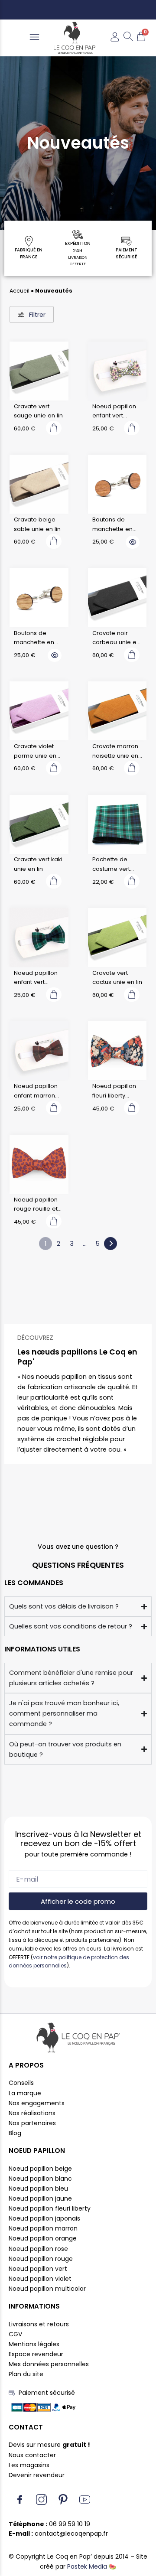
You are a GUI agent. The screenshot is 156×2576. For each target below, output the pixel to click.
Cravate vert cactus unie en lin (117, 978)
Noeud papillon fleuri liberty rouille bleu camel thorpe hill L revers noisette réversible (116, 1091)
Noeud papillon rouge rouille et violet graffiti (36, 1205)
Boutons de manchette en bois (112, 524)
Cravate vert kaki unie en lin (38, 864)
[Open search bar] (128, 38)
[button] (34, 38)
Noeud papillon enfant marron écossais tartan (36, 1091)
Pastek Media (87, 2566)
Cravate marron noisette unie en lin (115, 751)
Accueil (19, 291)
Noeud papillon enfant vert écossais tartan (36, 978)
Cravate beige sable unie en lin (37, 524)
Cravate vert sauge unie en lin (38, 411)
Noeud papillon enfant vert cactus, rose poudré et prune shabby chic (116, 411)
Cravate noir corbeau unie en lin (116, 638)
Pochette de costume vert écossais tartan (114, 864)
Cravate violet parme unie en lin (35, 751)
